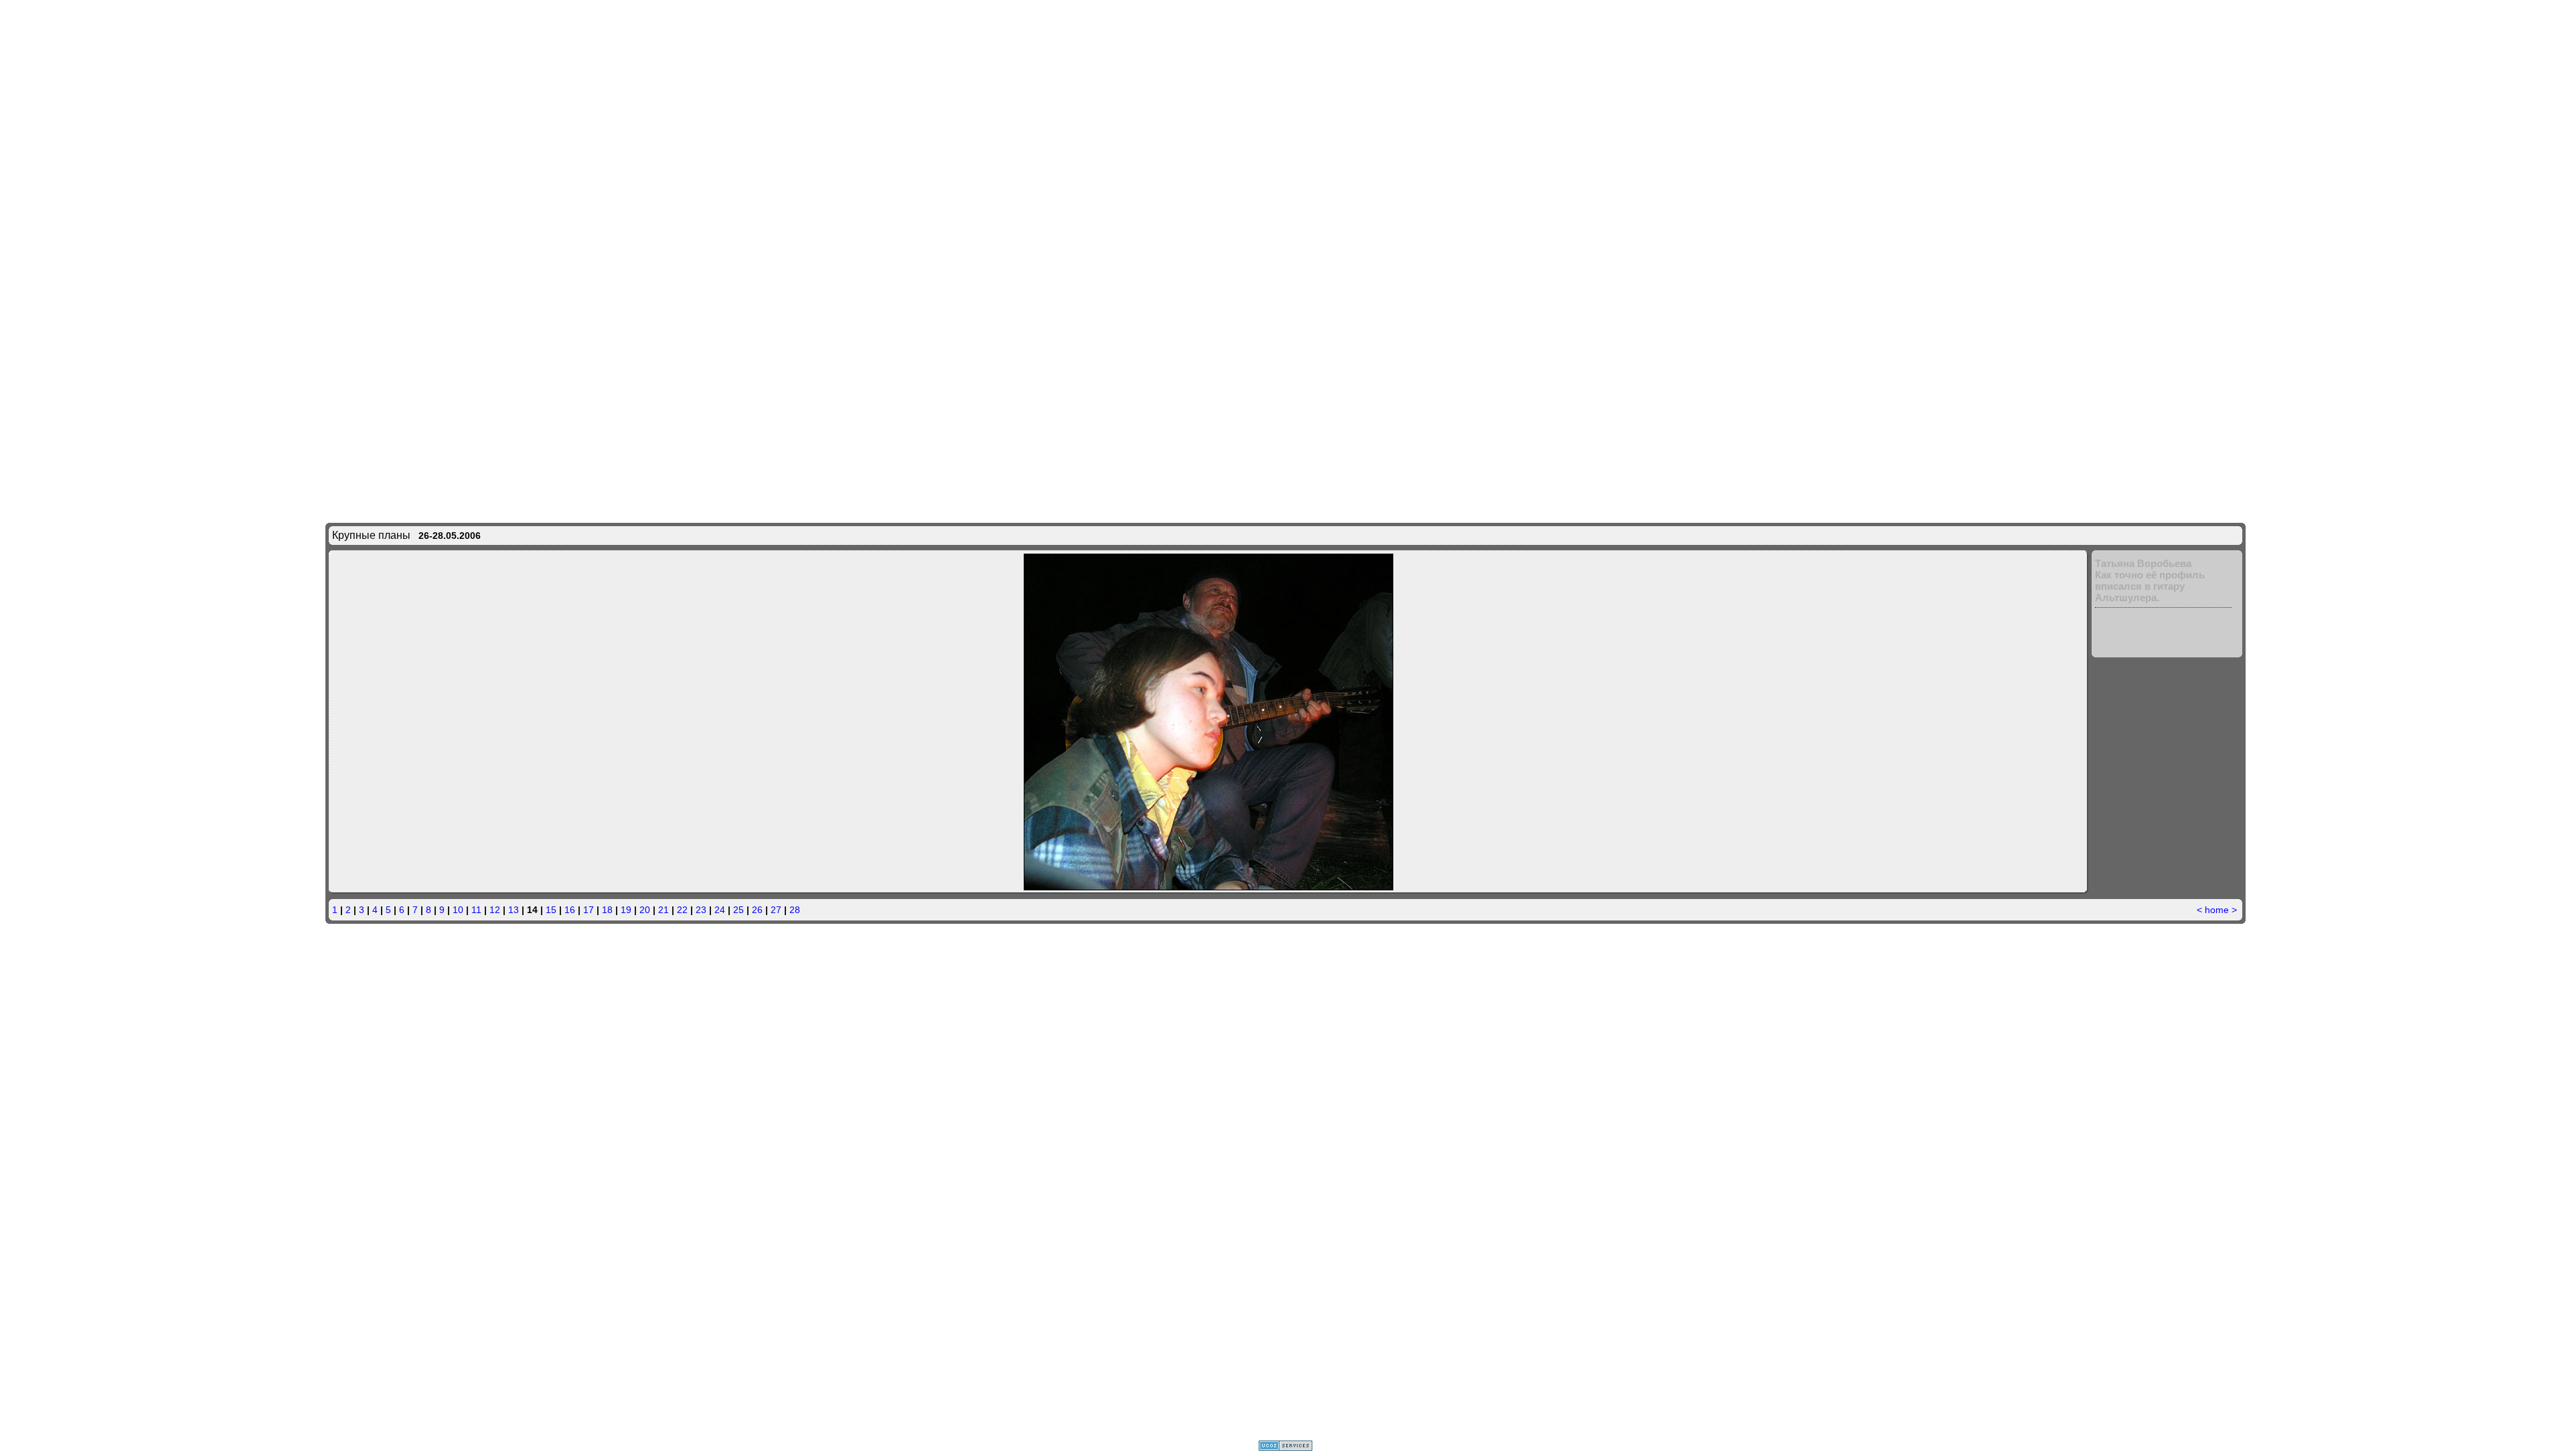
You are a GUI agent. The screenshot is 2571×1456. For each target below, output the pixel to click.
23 (701, 910)
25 (738, 910)
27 (776, 910)
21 (664, 910)
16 (570, 910)
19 (626, 910)
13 (514, 910)
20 (645, 910)
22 (682, 910)
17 (589, 910)
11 (476, 910)
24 (720, 910)
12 (495, 910)
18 (607, 910)
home (2217, 910)
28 (795, 910)
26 (757, 910)
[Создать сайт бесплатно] (1285, 1447)
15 (551, 910)
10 (458, 910)
